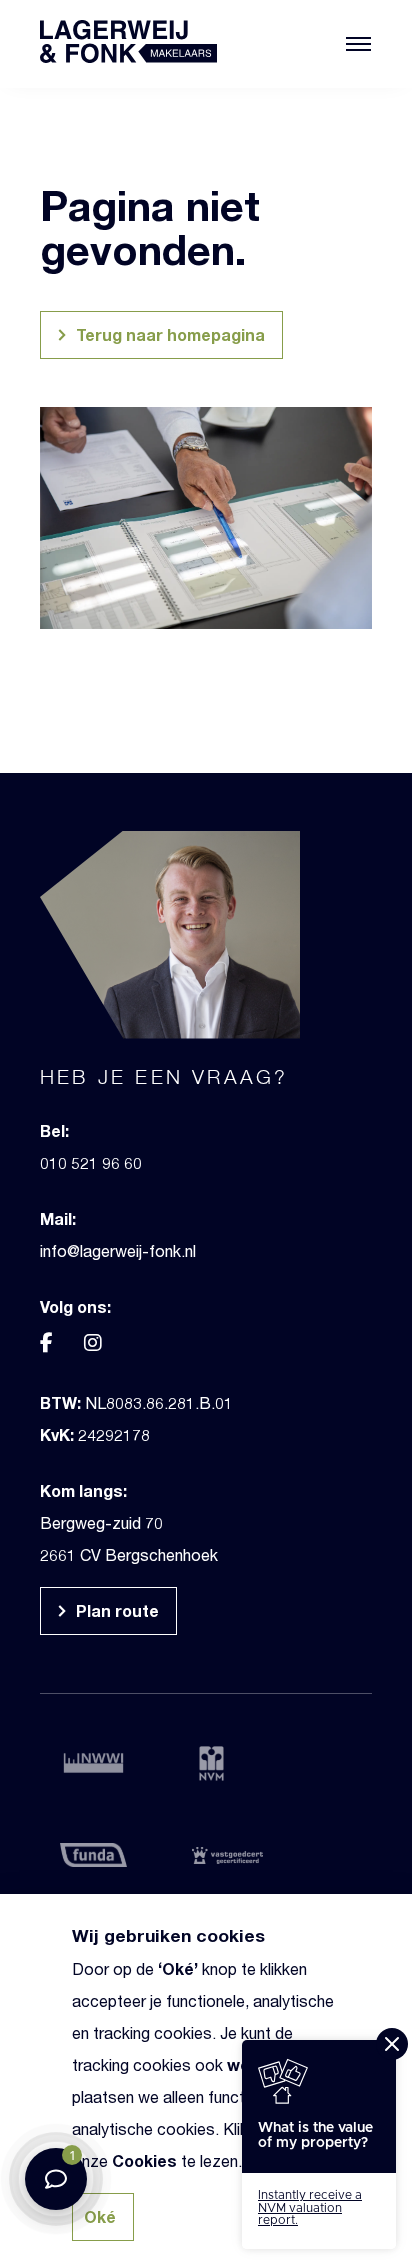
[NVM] (236, 1763)
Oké (178, 1968)
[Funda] (104, 1854)
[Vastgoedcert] (236, 1854)
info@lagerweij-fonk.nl (118, 1250)
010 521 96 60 (91, 1162)
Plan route (115, 1610)
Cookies (144, 2160)
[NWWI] (104, 1761)
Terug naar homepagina (168, 334)
